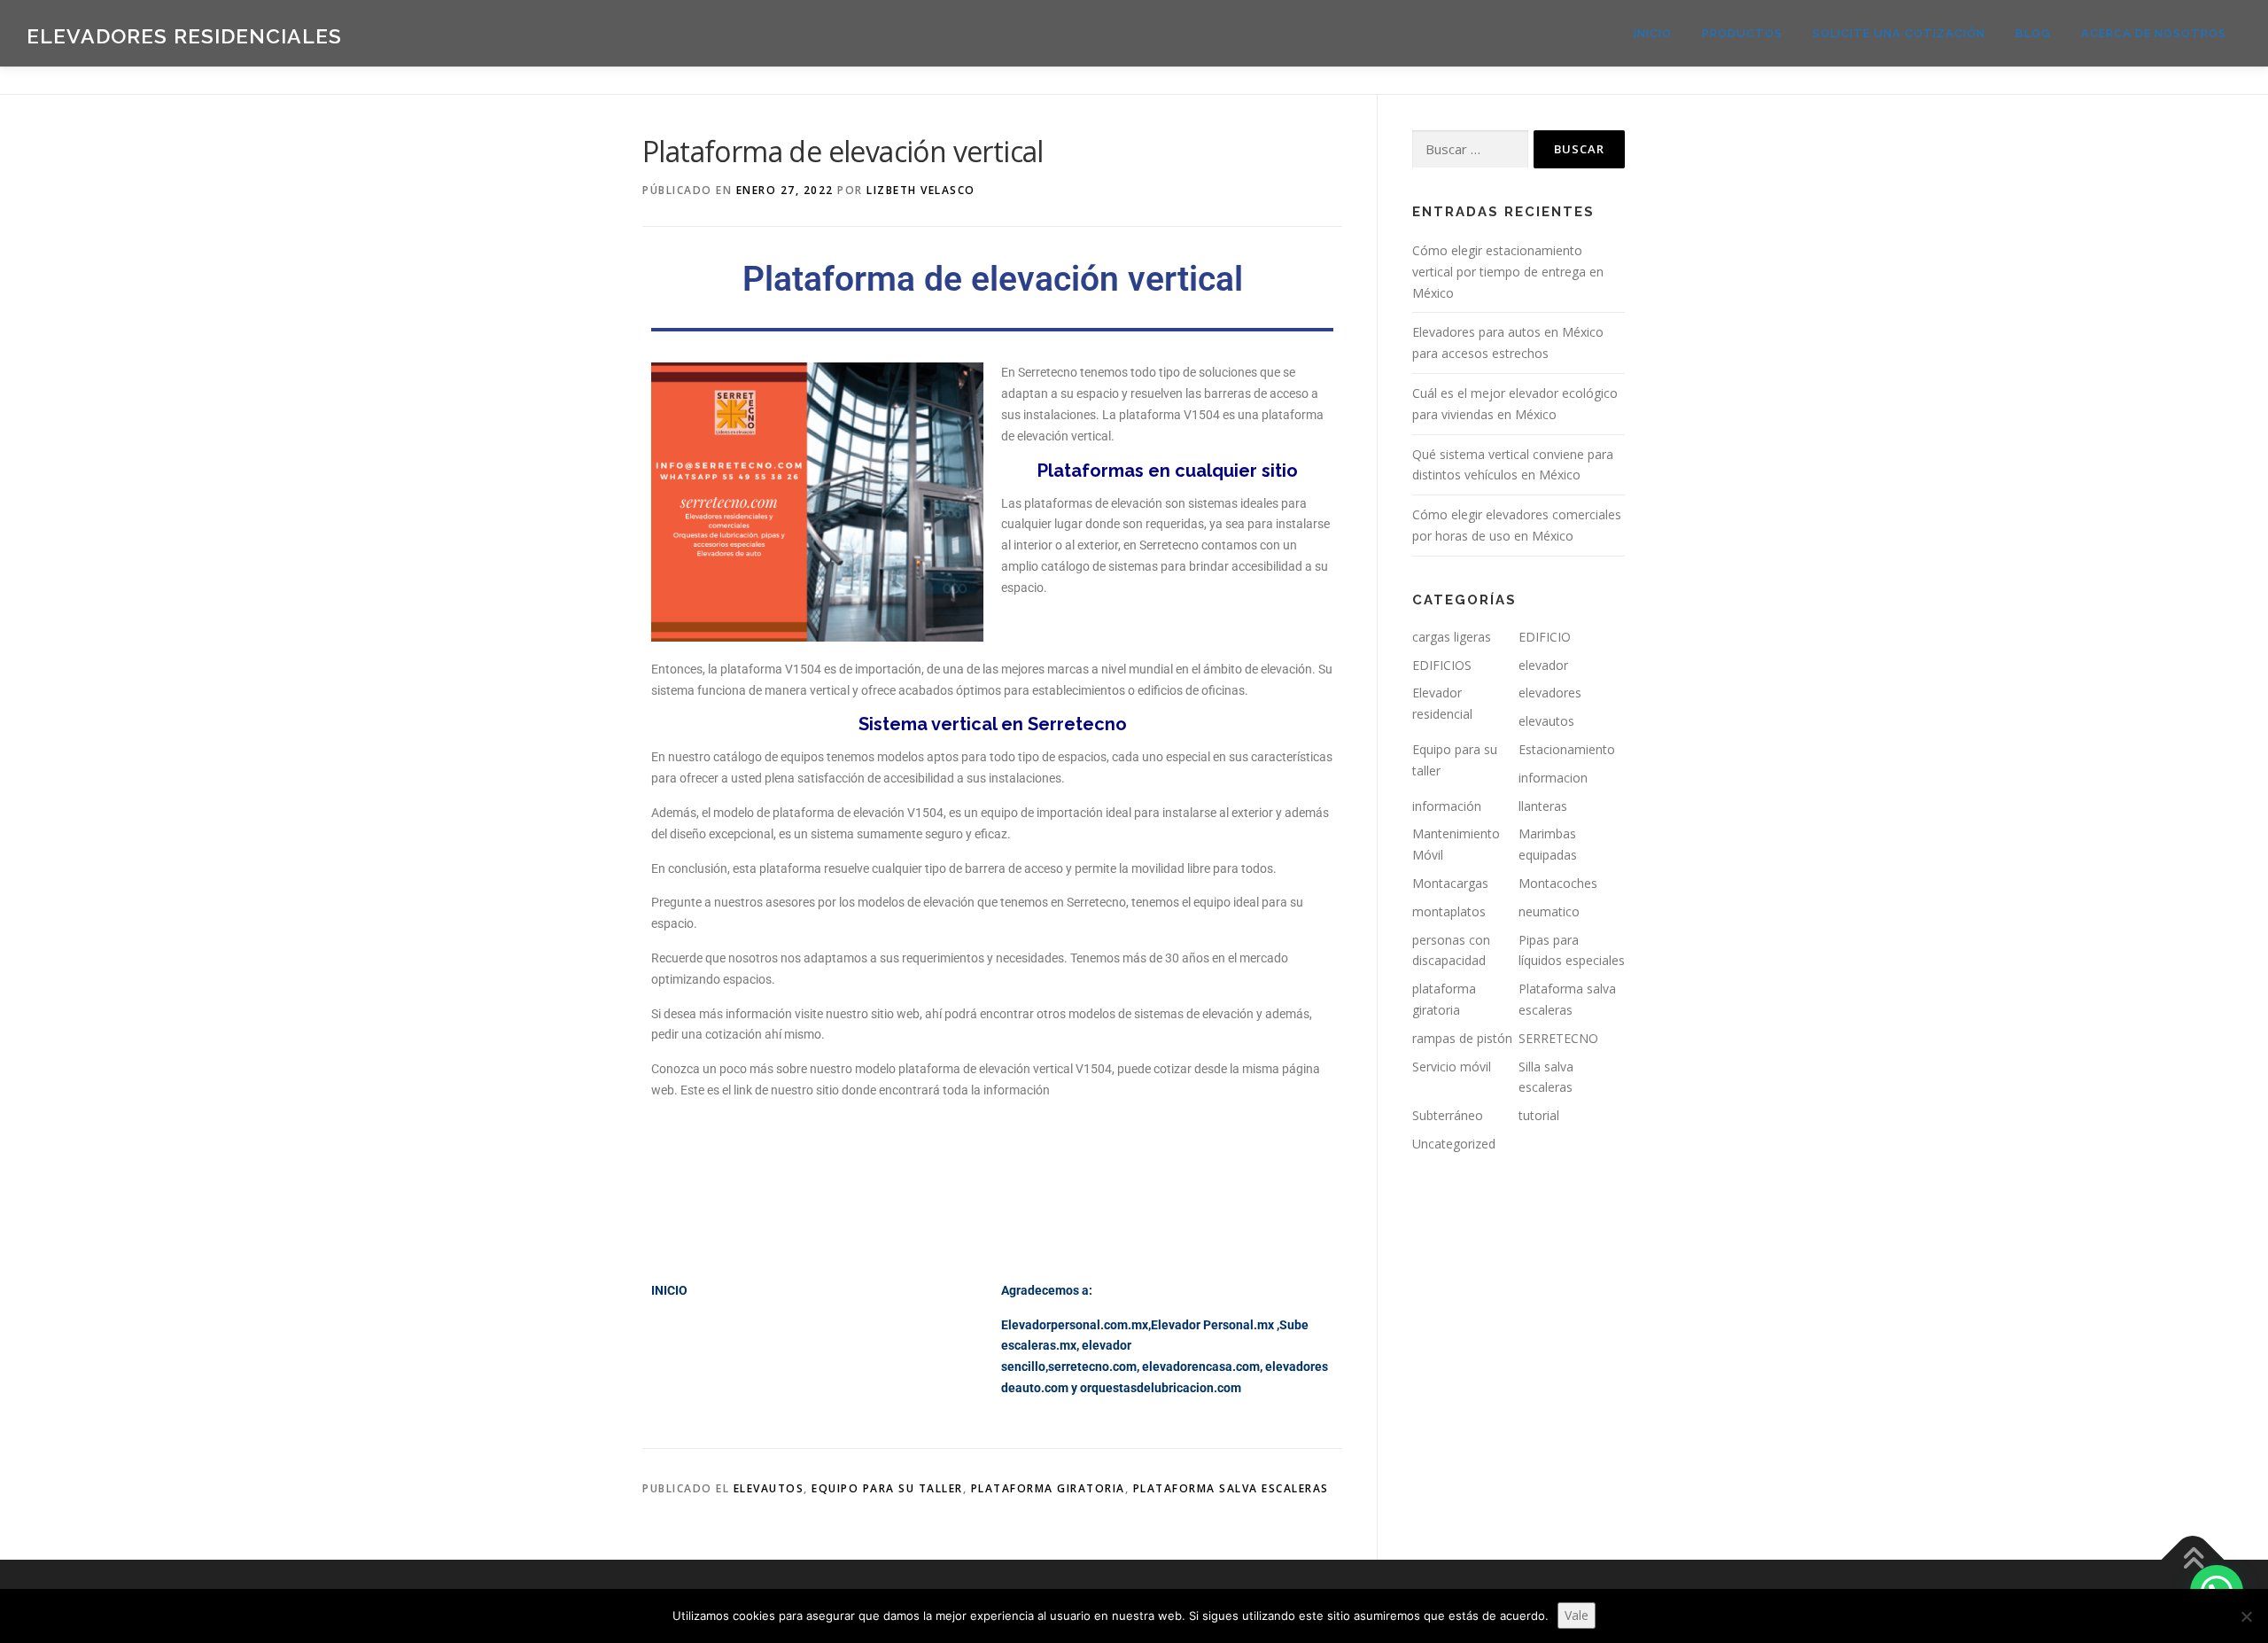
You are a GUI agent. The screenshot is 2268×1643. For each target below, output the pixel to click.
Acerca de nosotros (2154, 33)
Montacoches (1558, 883)
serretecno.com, (1094, 1367)
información (1447, 806)
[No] (2246, 1616)
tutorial (1539, 1115)
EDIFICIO (1545, 637)
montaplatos (1449, 911)
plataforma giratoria (1048, 1488)
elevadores (1550, 693)
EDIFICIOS (1442, 665)
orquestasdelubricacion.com (1161, 1388)
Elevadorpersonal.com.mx (1075, 1325)
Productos (1742, 33)
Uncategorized (1454, 1144)
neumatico (1549, 911)
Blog (2033, 33)
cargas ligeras (1452, 637)
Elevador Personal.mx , (1215, 1325)
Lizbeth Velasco (921, 190)
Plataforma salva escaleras (1231, 1488)
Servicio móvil (1452, 1067)
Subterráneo (1448, 1115)
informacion (1553, 778)
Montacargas (1450, 883)
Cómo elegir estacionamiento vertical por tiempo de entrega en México (1508, 272)
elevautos (769, 1488)
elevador (1543, 665)
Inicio (1653, 33)
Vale (1577, 1615)
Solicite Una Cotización (1899, 33)
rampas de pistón (1462, 1038)
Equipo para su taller (887, 1488)
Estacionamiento (1567, 749)
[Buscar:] (1470, 149)
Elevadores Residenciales (184, 36)
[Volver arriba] (2193, 1560)
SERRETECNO (1558, 1038)
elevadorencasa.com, (1202, 1367)
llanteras (1543, 806)
